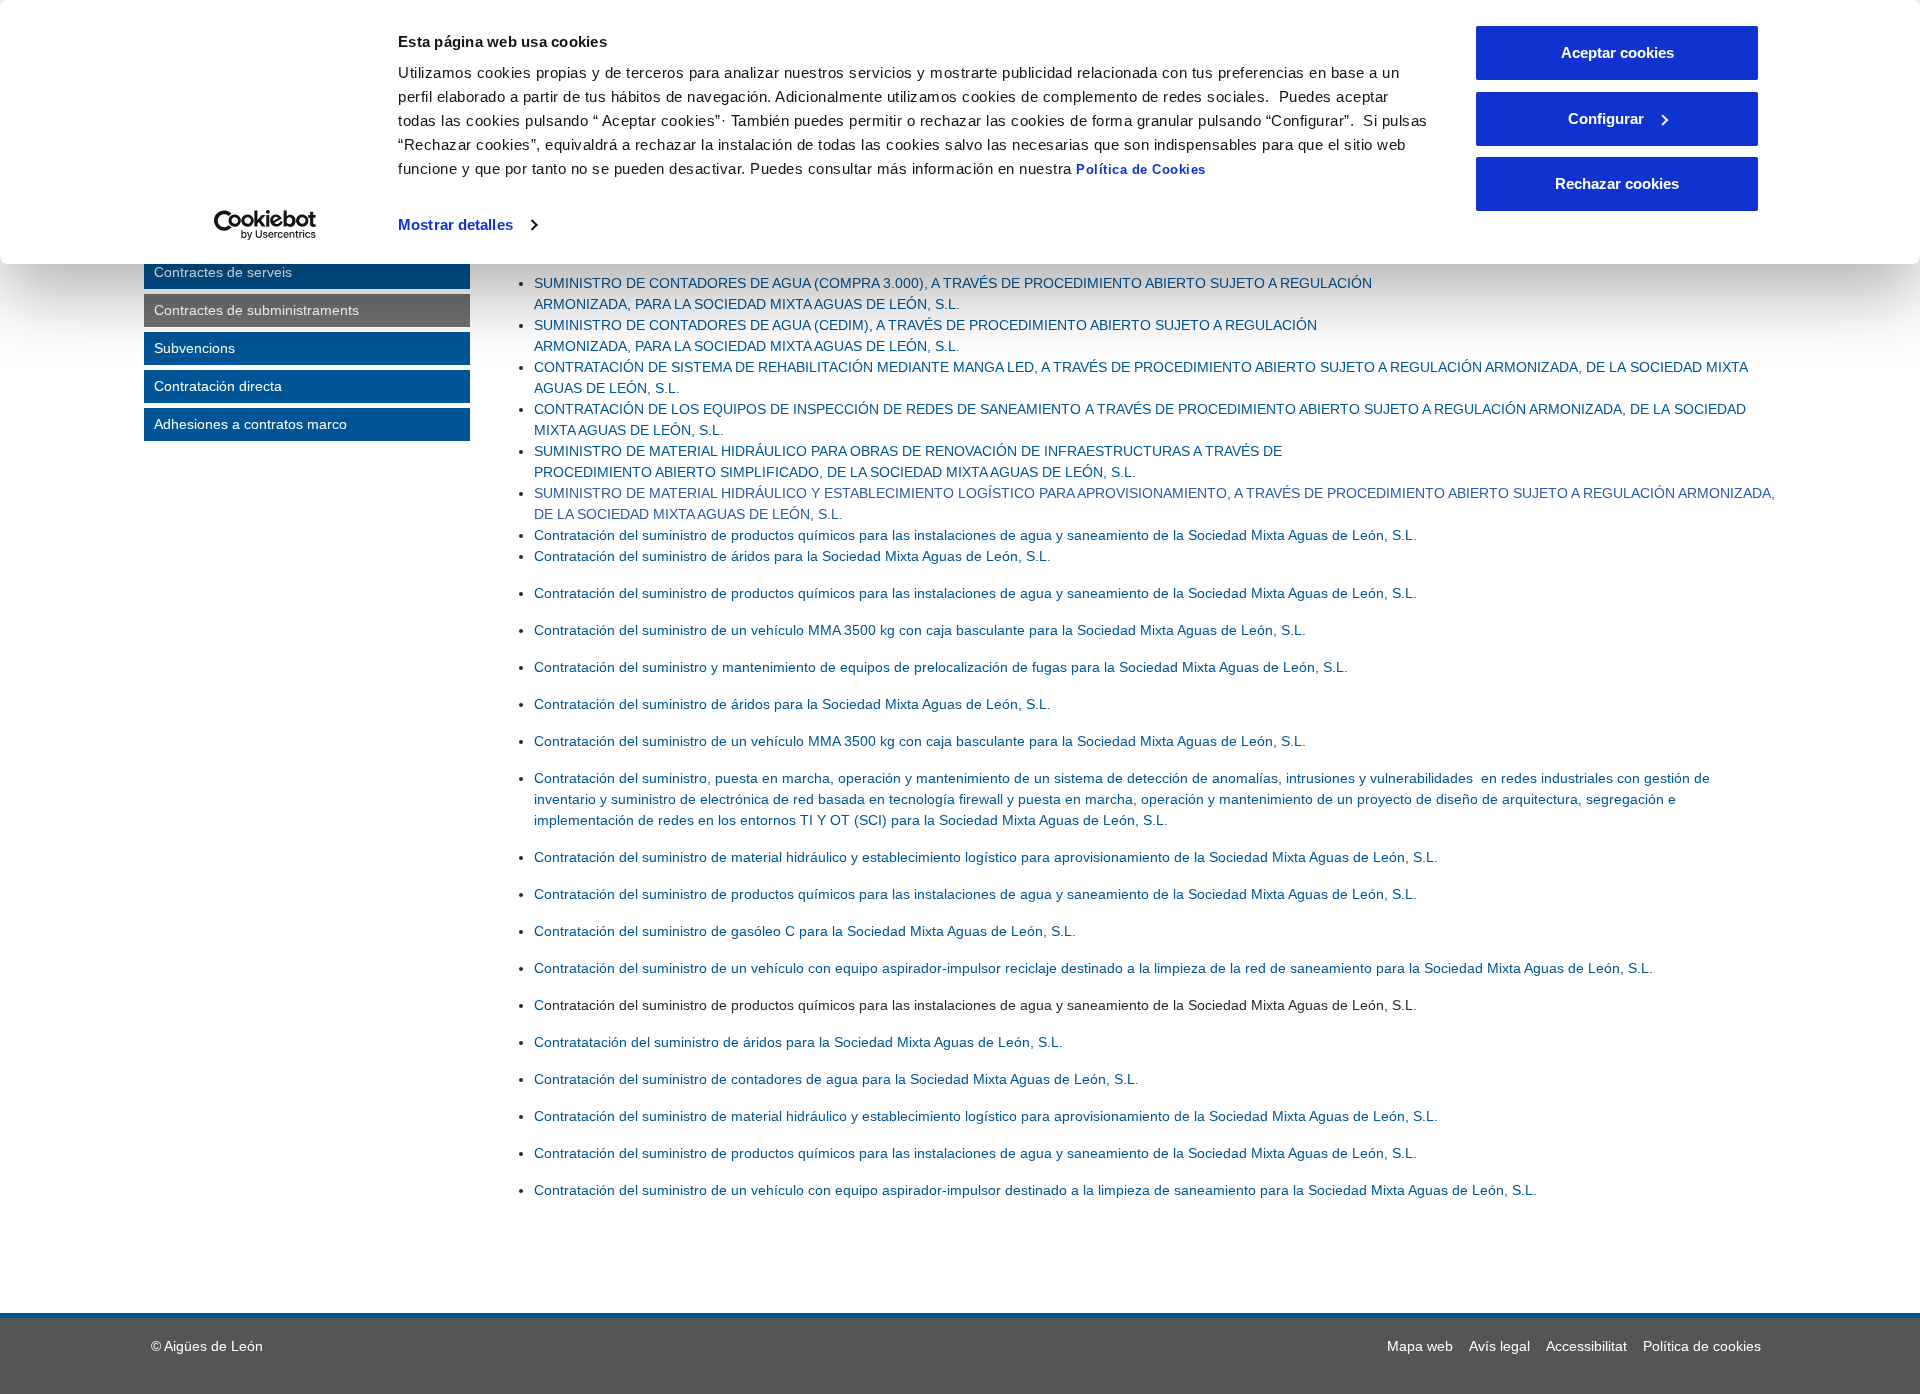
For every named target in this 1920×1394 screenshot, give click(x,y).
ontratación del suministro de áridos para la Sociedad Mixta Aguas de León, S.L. (797, 556)
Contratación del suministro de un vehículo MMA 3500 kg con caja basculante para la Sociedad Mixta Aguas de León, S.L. (920, 630)
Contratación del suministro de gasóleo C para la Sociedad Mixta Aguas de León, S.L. (805, 931)
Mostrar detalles (455, 224)
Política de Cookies (1141, 169)
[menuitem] (1420, 1346)
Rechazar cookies (1617, 183)
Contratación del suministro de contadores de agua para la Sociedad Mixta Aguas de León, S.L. (838, 1079)
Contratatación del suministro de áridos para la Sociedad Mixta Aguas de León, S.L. (798, 1042)
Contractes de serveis (223, 272)
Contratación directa (218, 386)
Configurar (1606, 118)
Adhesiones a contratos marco (250, 424)
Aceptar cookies (1617, 52)
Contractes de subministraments (256, 310)
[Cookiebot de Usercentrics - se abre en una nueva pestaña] (265, 225)
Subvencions (194, 348)
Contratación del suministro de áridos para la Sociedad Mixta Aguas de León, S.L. (792, 704)
